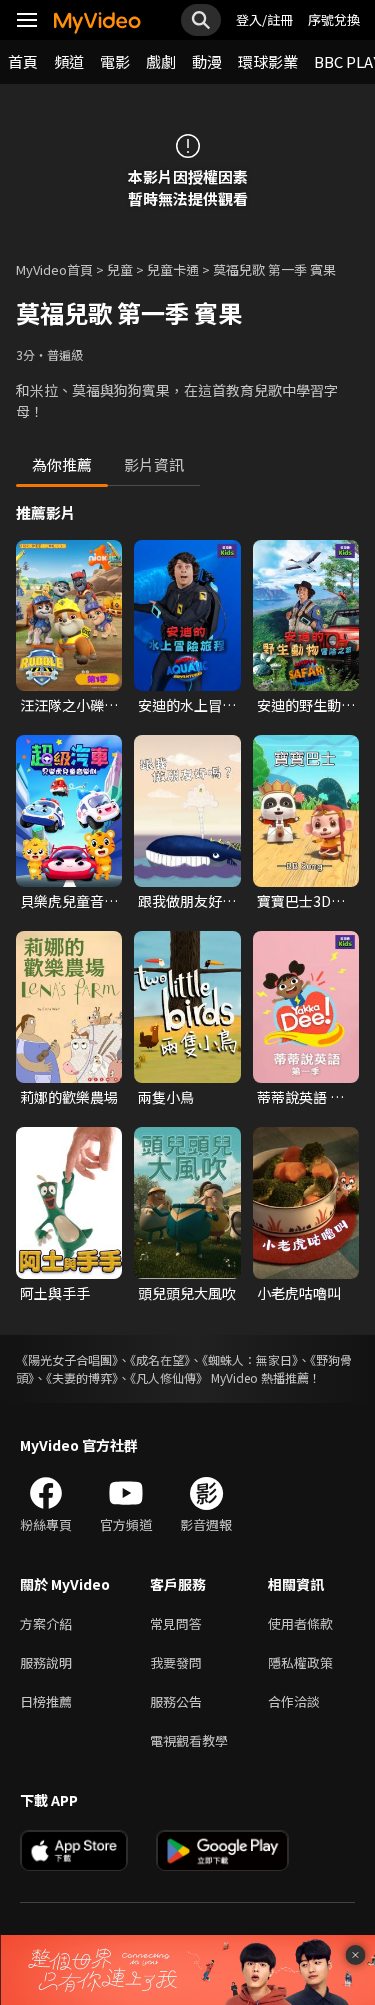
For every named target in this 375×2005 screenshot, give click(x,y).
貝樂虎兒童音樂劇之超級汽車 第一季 (69, 901)
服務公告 (176, 1701)
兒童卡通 (173, 269)
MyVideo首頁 (54, 269)
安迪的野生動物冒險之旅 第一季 (306, 705)
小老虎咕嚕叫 (299, 1293)
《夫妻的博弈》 (82, 1377)
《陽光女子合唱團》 (67, 1359)
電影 (115, 61)
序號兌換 (334, 19)
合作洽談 (294, 1701)
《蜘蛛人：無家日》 (250, 1359)
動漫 (207, 61)
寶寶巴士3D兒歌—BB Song (301, 901)
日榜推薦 (46, 1701)
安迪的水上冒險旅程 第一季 (187, 705)
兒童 (120, 269)
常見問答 (176, 1623)
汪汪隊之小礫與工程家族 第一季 (69, 705)
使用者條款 (300, 1623)
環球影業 (268, 61)
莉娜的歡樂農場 (69, 1097)
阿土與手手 (55, 1293)
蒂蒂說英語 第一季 (300, 1097)
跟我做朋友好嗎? (180, 901)
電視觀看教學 (189, 1740)
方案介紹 (46, 1623)
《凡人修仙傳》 (169, 1377)
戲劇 (161, 61)
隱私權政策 (300, 1662)
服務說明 (46, 1662)
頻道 (69, 61)
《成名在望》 (160, 1359)
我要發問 (176, 1662)
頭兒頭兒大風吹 (187, 1293)
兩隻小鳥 (166, 1097)
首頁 (23, 61)
